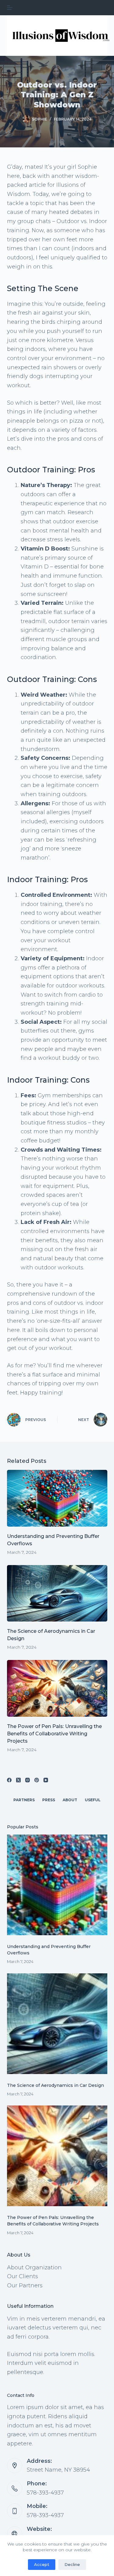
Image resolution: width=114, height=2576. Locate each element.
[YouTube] (46, 1780)
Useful (93, 1800)
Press (49, 1800)
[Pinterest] (37, 1780)
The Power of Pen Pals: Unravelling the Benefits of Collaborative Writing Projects (54, 1734)
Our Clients (22, 2276)
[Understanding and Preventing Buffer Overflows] (57, 1498)
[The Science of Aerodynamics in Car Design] (57, 1593)
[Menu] (10, 8)
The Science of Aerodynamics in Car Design (55, 2085)
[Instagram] (28, 1780)
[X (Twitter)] (18, 1780)
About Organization (34, 2268)
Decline (72, 2564)
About (70, 1800)
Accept (42, 2564)
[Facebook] (9, 1780)
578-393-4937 (45, 2493)
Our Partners (25, 2286)
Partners (24, 1800)
